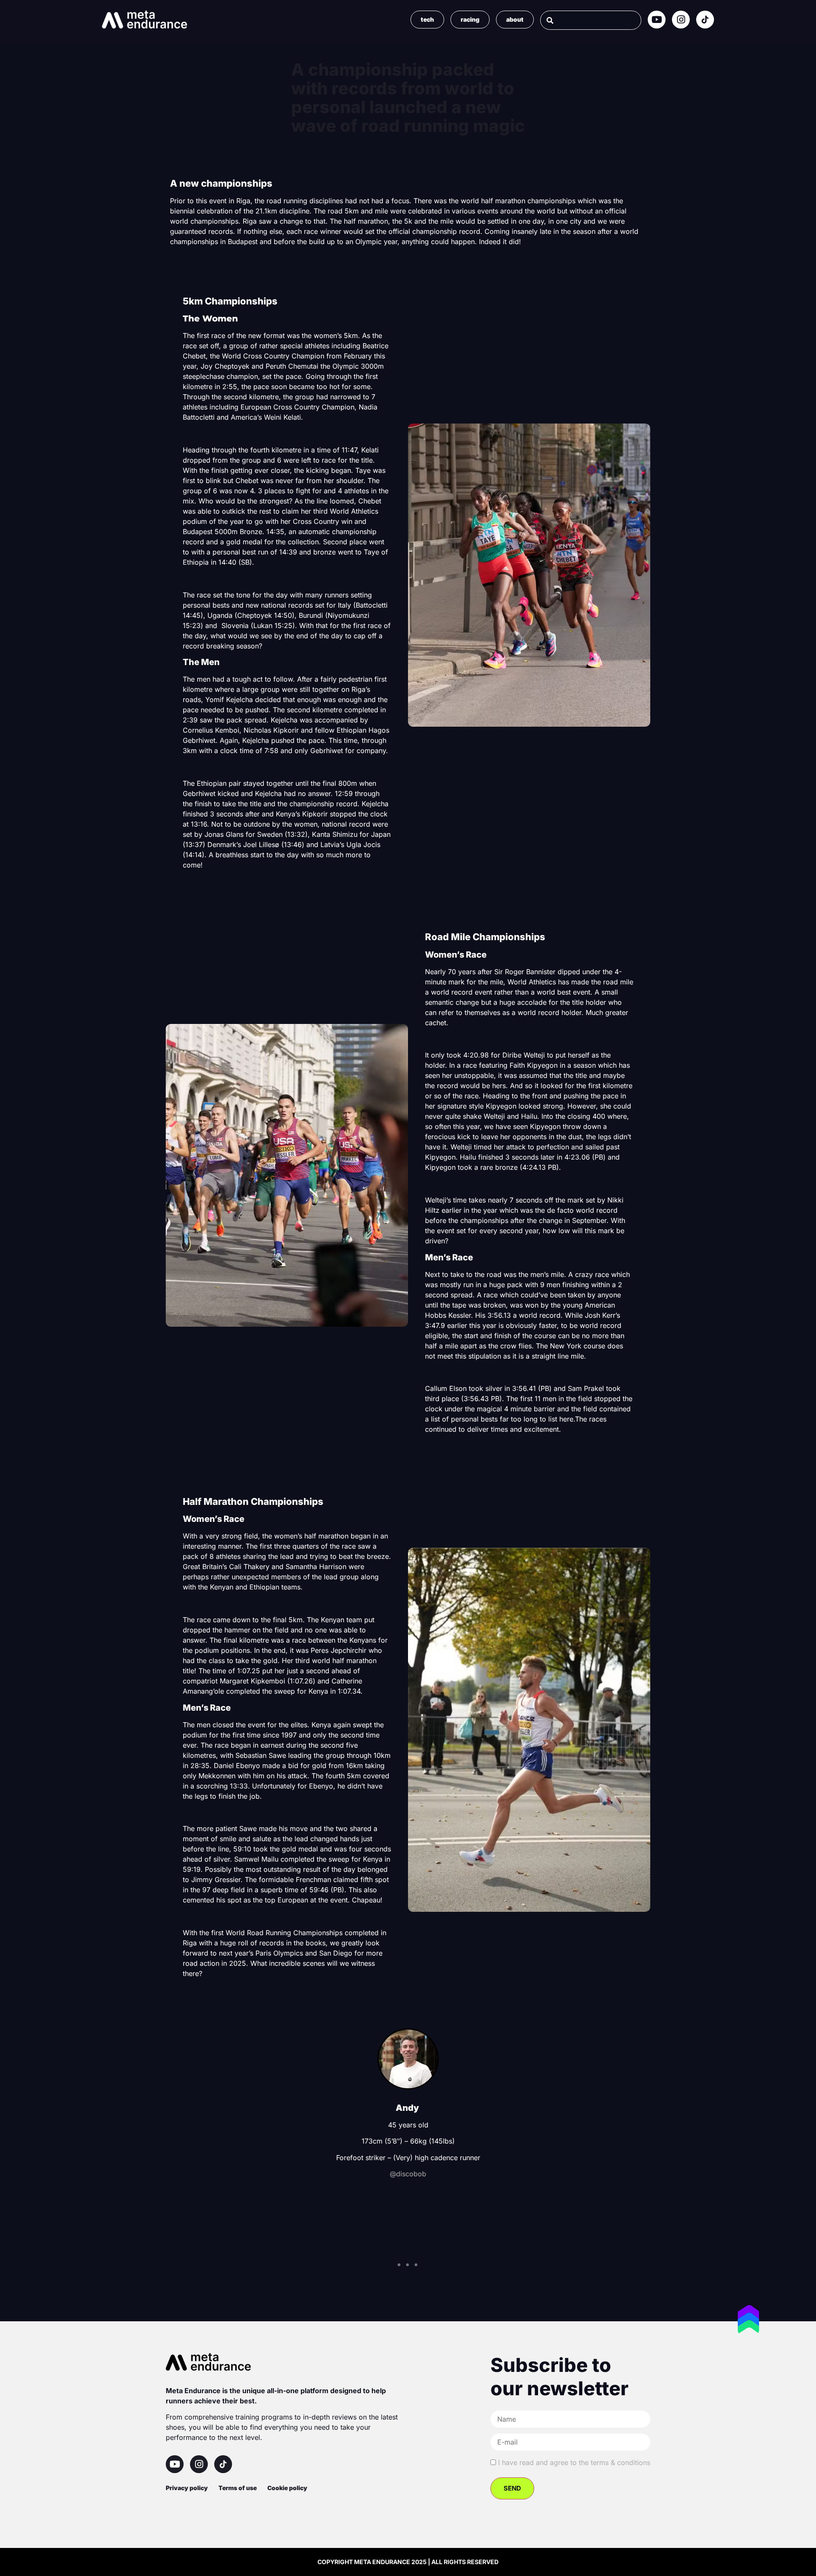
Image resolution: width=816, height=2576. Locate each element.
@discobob (408, 2174)
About (515, 19)
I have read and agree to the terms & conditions (574, 2462)
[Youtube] (657, 20)
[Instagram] (681, 20)
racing (470, 19)
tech (427, 19)
